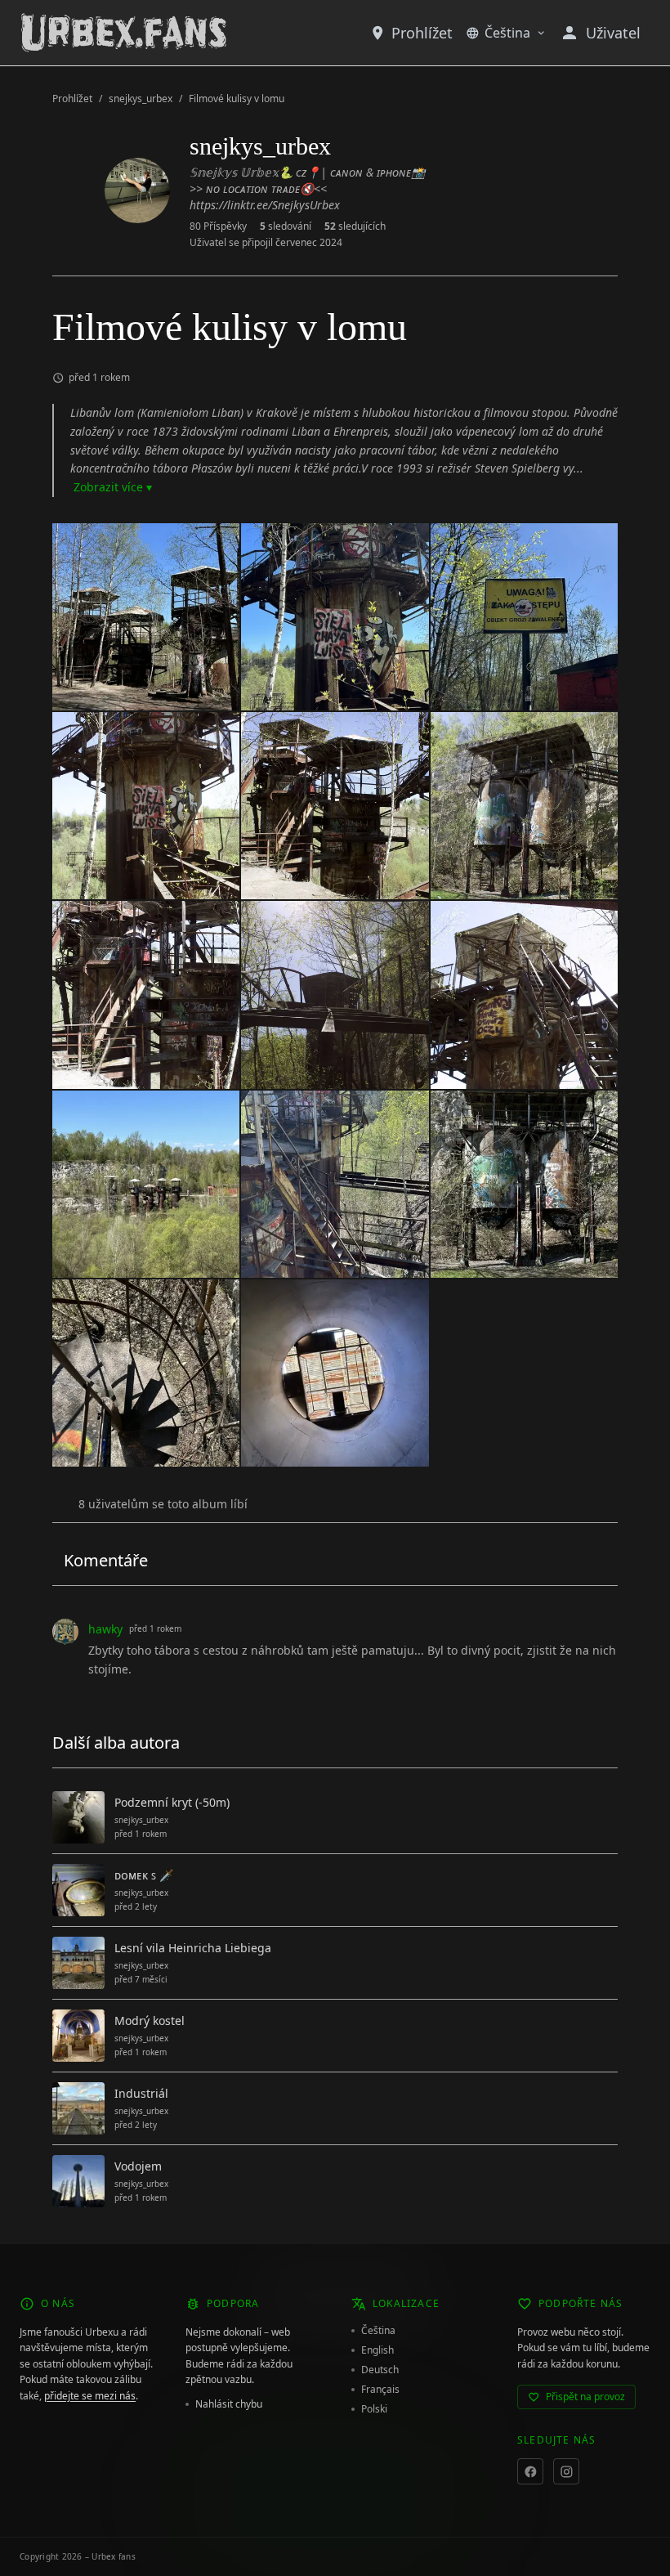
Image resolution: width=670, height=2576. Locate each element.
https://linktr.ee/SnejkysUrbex (265, 205)
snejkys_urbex (141, 99)
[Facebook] (530, 2471)
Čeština (507, 33)
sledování (286, 226)
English (377, 2350)
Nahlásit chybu (229, 2404)
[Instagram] (566, 2471)
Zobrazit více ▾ (113, 487)
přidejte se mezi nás (90, 2396)
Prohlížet (422, 33)
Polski (374, 2409)
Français (380, 2390)
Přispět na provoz (585, 2397)
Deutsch (380, 2370)
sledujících (355, 226)
